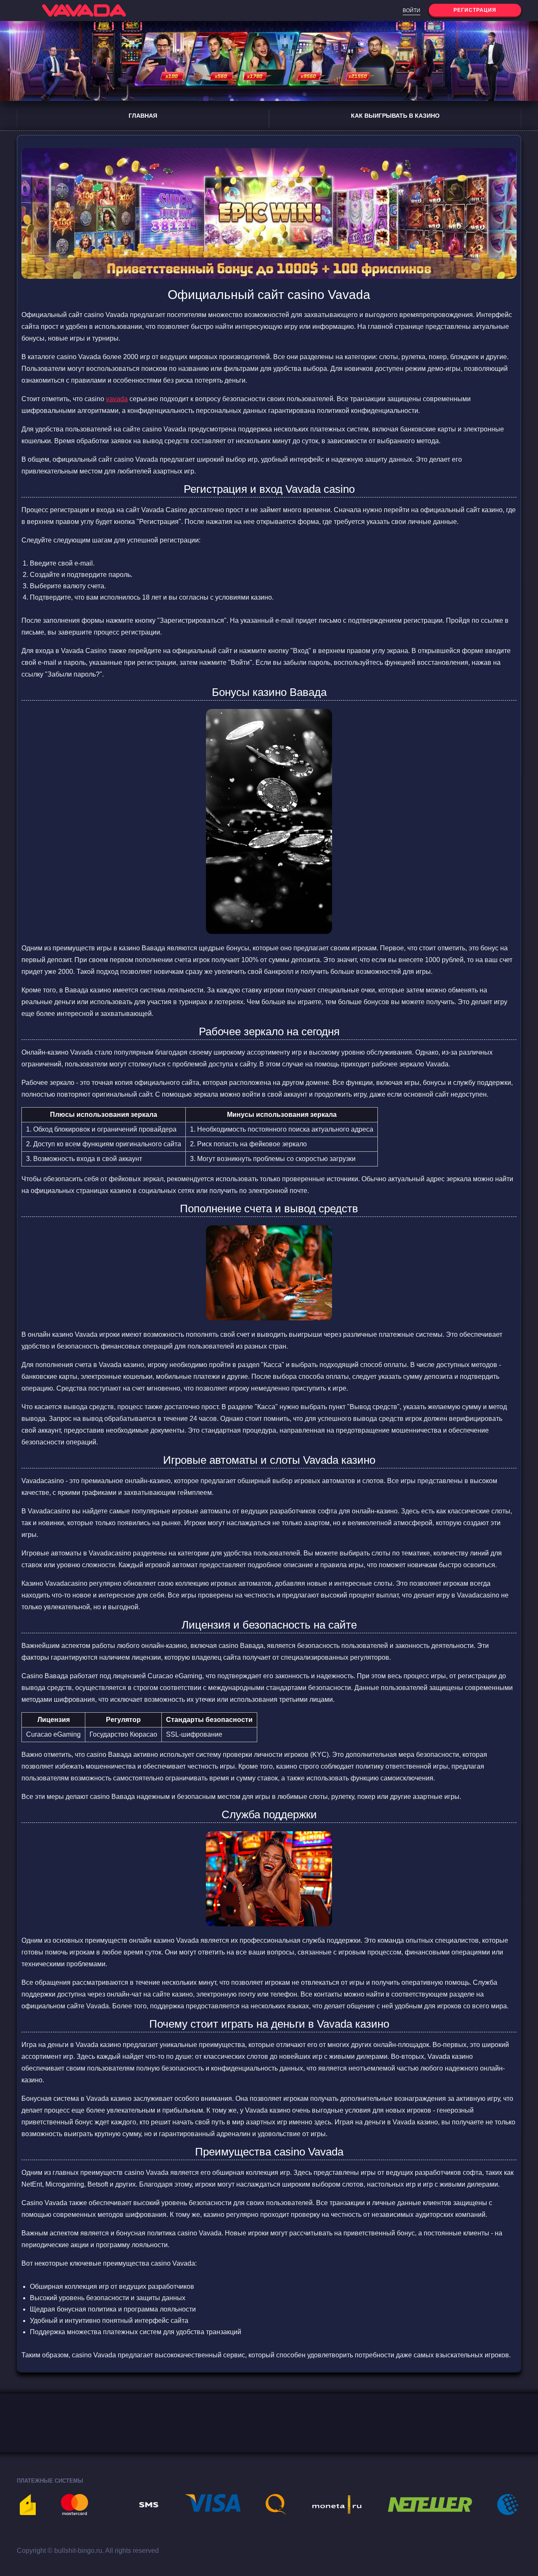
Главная (143, 116)
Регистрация (475, 10)
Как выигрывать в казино (395, 116)
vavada (117, 399)
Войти (411, 11)
